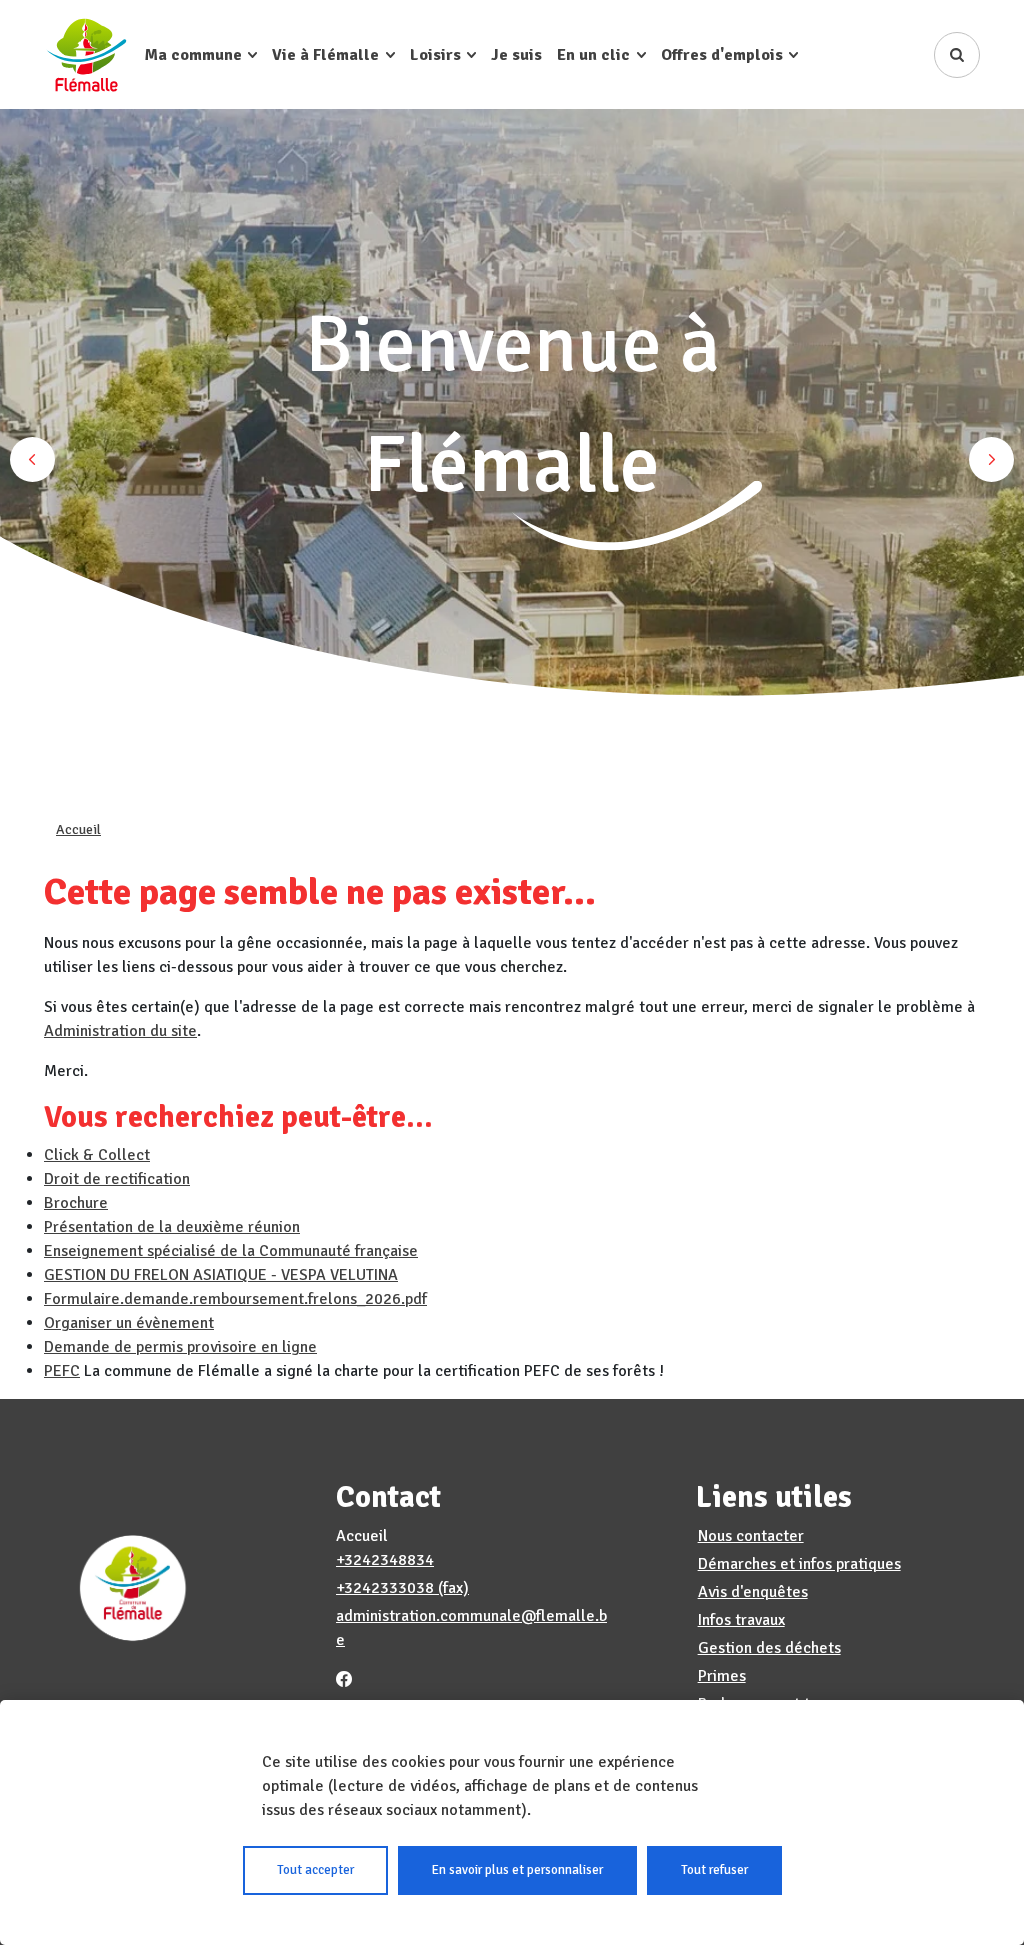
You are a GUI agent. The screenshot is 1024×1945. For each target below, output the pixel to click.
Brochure (76, 1203)
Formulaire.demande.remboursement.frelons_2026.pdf (235, 1299)
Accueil (78, 829)
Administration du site (120, 1031)
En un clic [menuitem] (593, 55)
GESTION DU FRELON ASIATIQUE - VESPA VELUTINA (221, 1275)
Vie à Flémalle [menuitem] (325, 55)
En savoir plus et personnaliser (517, 1870)
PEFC (62, 1371)
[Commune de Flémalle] (86, 54)
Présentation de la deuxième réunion (172, 1227)
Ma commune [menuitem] (193, 55)
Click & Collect (97, 1155)
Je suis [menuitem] (516, 55)
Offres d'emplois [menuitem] (722, 55)
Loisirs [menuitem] (435, 55)
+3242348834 (385, 1560)
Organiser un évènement (129, 1323)
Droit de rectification (117, 1179)
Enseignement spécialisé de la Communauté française (231, 1251)
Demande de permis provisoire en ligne (180, 1347)
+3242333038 (385, 1588)
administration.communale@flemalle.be (471, 1628)
